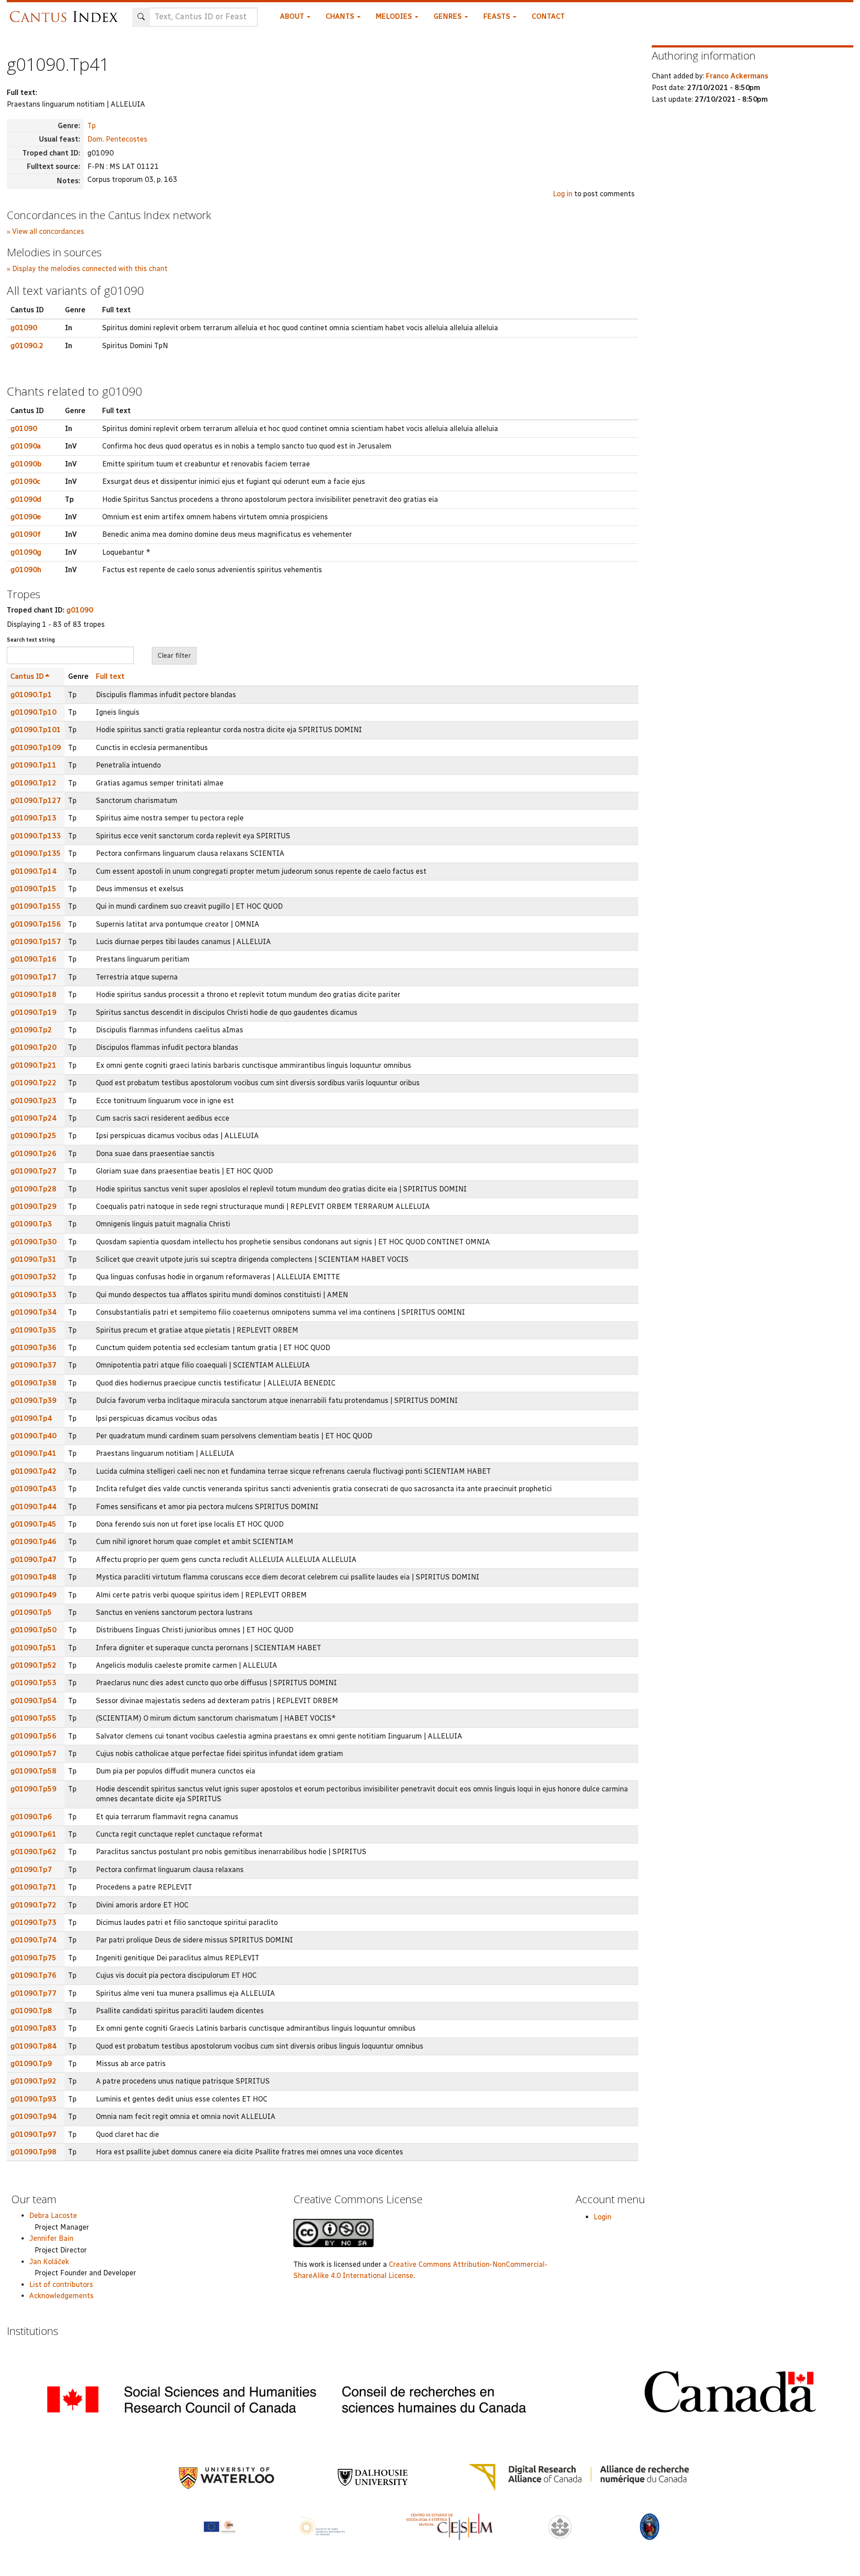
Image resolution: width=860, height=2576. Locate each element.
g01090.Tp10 (33, 712)
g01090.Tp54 (33, 1701)
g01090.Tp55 (33, 1718)
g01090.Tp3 (31, 1224)
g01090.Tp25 (33, 1136)
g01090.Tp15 (33, 889)
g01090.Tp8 (31, 2011)
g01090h (26, 570)
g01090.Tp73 (33, 1922)
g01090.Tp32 (33, 1277)
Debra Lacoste (53, 2216)
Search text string (31, 640)
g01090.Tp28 (33, 1189)
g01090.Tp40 (33, 1436)
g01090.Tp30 (33, 1242)
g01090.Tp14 (33, 871)
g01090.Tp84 (33, 2046)
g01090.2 (27, 346)
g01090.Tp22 (33, 1083)
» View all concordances (45, 231)
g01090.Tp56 (33, 1736)
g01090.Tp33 (33, 1295)
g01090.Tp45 (33, 1524)
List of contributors (61, 2285)
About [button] (293, 16)
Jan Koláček (49, 2262)
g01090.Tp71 (33, 1887)
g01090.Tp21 (33, 1065)
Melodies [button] (395, 16)
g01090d (26, 499)
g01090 (24, 328)
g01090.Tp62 (33, 1852)
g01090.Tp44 (33, 1507)
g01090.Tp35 (33, 1330)
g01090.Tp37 (33, 1365)
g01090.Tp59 (33, 1789)
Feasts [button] (498, 16)
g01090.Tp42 (33, 1471)
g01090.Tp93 (33, 2099)
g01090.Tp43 (33, 1489)
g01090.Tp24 (33, 1118)
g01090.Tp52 (33, 1665)
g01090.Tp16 (33, 959)
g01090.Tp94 (33, 2116)
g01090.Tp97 (33, 2134)
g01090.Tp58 (33, 1771)
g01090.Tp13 (33, 818)
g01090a (26, 446)
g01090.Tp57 (33, 1754)
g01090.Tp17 (33, 977)
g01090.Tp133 (36, 836)
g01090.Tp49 (33, 1595)
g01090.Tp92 (33, 2081)
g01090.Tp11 (33, 765)
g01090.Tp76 (33, 1975)
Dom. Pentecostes (117, 139)
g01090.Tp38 (33, 1383)
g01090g (26, 552)
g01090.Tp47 (33, 1560)
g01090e (26, 517)
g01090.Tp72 (33, 1905)
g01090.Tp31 (33, 1259)
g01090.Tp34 (33, 1312)
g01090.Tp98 (33, 2152)
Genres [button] (449, 16)
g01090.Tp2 (31, 1030)
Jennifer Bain (51, 2238)
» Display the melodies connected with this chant (87, 269)
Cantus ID (27, 676)
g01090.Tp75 (33, 1958)
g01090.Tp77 (33, 1993)
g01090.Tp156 (36, 924)
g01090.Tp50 (33, 1630)
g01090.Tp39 (33, 1400)
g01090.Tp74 (33, 1940)
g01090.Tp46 (33, 1542)
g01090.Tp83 (33, 2028)
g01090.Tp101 (36, 730)
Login (602, 2217)
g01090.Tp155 (36, 906)
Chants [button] (341, 16)
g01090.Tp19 (33, 1012)
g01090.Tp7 (31, 1870)
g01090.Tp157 (36, 942)
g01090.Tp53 (33, 1683)
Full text (110, 676)
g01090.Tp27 (33, 1171)
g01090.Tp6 (31, 1817)
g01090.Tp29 (33, 1206)
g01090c (25, 481)
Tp (92, 126)
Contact (548, 16)
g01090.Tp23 (33, 1101)
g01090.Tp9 (31, 2064)
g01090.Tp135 (36, 853)
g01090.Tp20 (33, 1047)
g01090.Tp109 (36, 748)
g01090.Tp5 (31, 1612)
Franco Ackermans (737, 76)
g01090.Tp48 (33, 1577)
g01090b (26, 464)
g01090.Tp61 (33, 1834)
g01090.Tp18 (33, 995)
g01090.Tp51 (33, 1648)
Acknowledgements (61, 2296)
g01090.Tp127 (36, 800)
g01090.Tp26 (33, 1154)
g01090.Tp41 (33, 1453)
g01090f (26, 534)
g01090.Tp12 (33, 783)
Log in (563, 194)
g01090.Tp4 (31, 1418)
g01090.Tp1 (31, 695)
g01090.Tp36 (33, 1348)
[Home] (66, 12)
